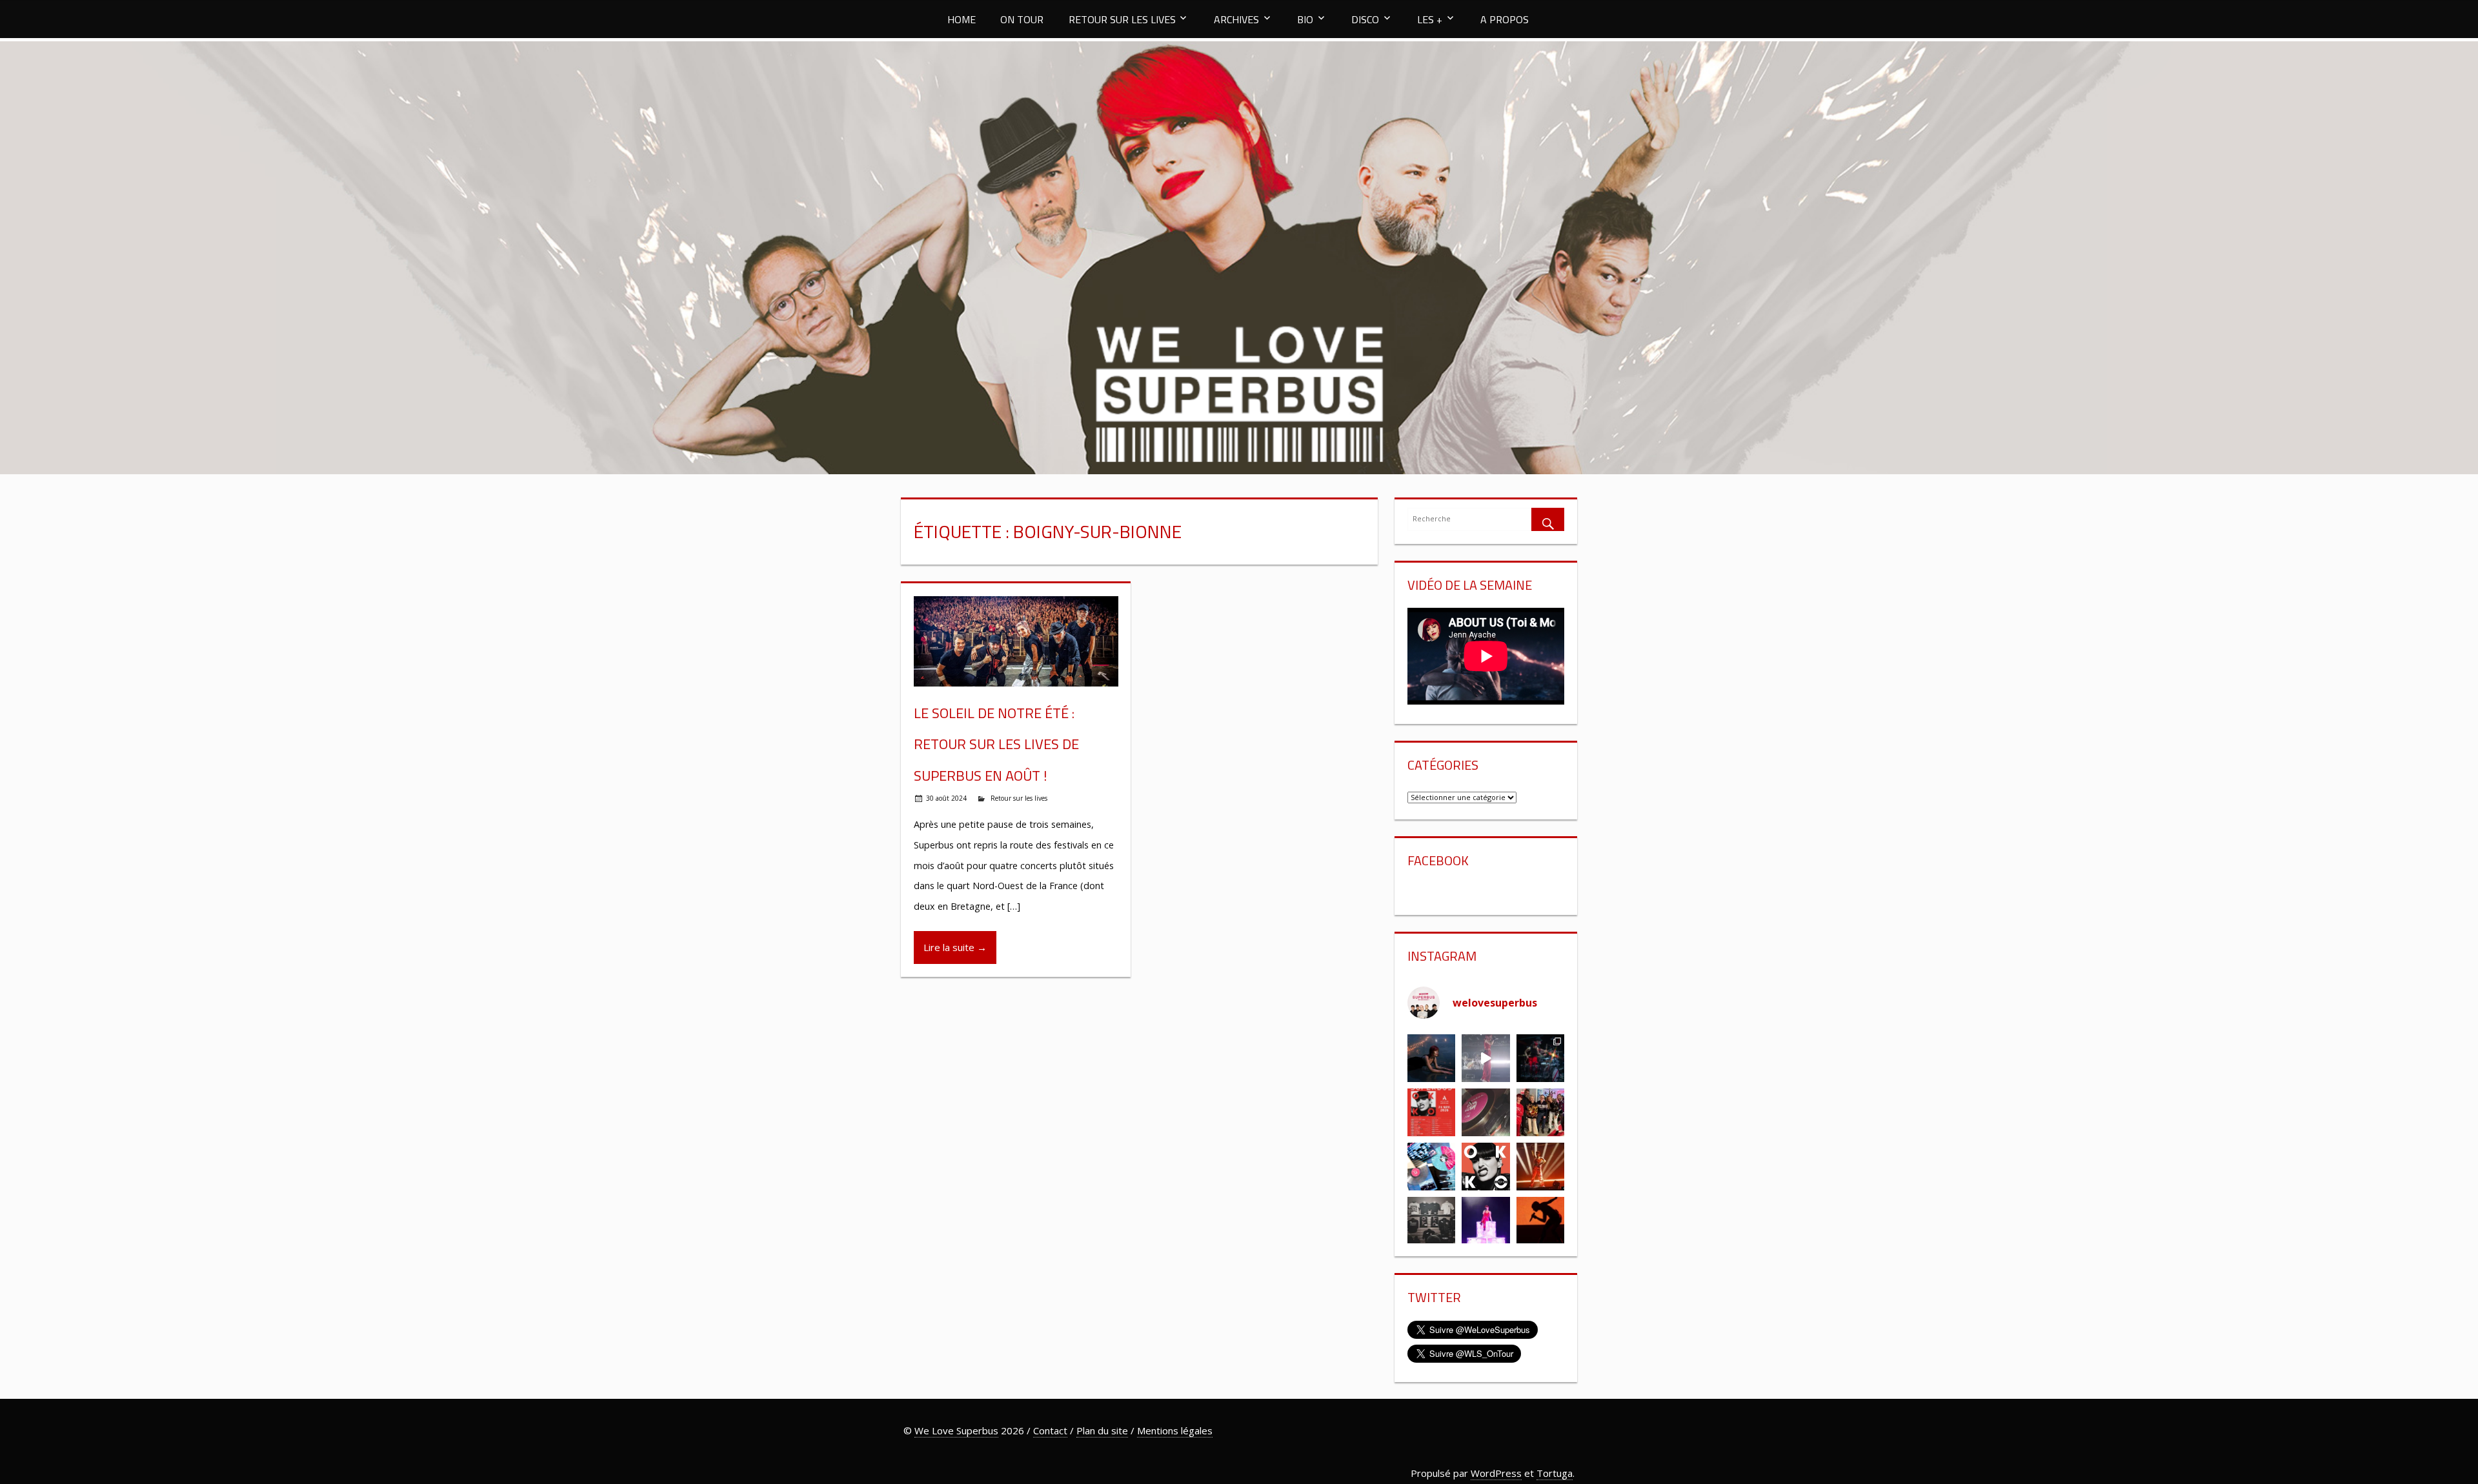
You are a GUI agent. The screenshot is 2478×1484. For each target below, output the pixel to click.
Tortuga (1555, 1473)
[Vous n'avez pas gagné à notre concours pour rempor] (1486, 1112)
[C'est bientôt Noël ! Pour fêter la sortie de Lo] (1431, 1167)
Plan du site (1102, 1430)
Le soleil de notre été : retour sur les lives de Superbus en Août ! (996, 744)
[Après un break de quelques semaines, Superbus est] (1540, 1058)
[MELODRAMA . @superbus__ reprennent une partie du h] (1486, 1058)
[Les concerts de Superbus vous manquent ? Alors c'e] (1540, 1167)
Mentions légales (1175, 1430)
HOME (962, 19)
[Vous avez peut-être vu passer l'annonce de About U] (1431, 1058)
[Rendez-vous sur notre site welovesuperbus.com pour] (1540, 1112)
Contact (1050, 1430)
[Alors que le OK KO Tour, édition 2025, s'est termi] (1540, 1221)
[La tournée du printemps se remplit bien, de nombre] (1431, 1112)
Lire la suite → (955, 947)
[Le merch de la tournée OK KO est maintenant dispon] (1431, 1221)
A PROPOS (1505, 19)
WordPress (1496, 1473)
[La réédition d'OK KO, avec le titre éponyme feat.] (1486, 1167)
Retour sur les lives (1019, 798)
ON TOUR (1022, 19)
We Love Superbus (956, 1430)
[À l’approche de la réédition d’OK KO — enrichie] (1486, 1221)
